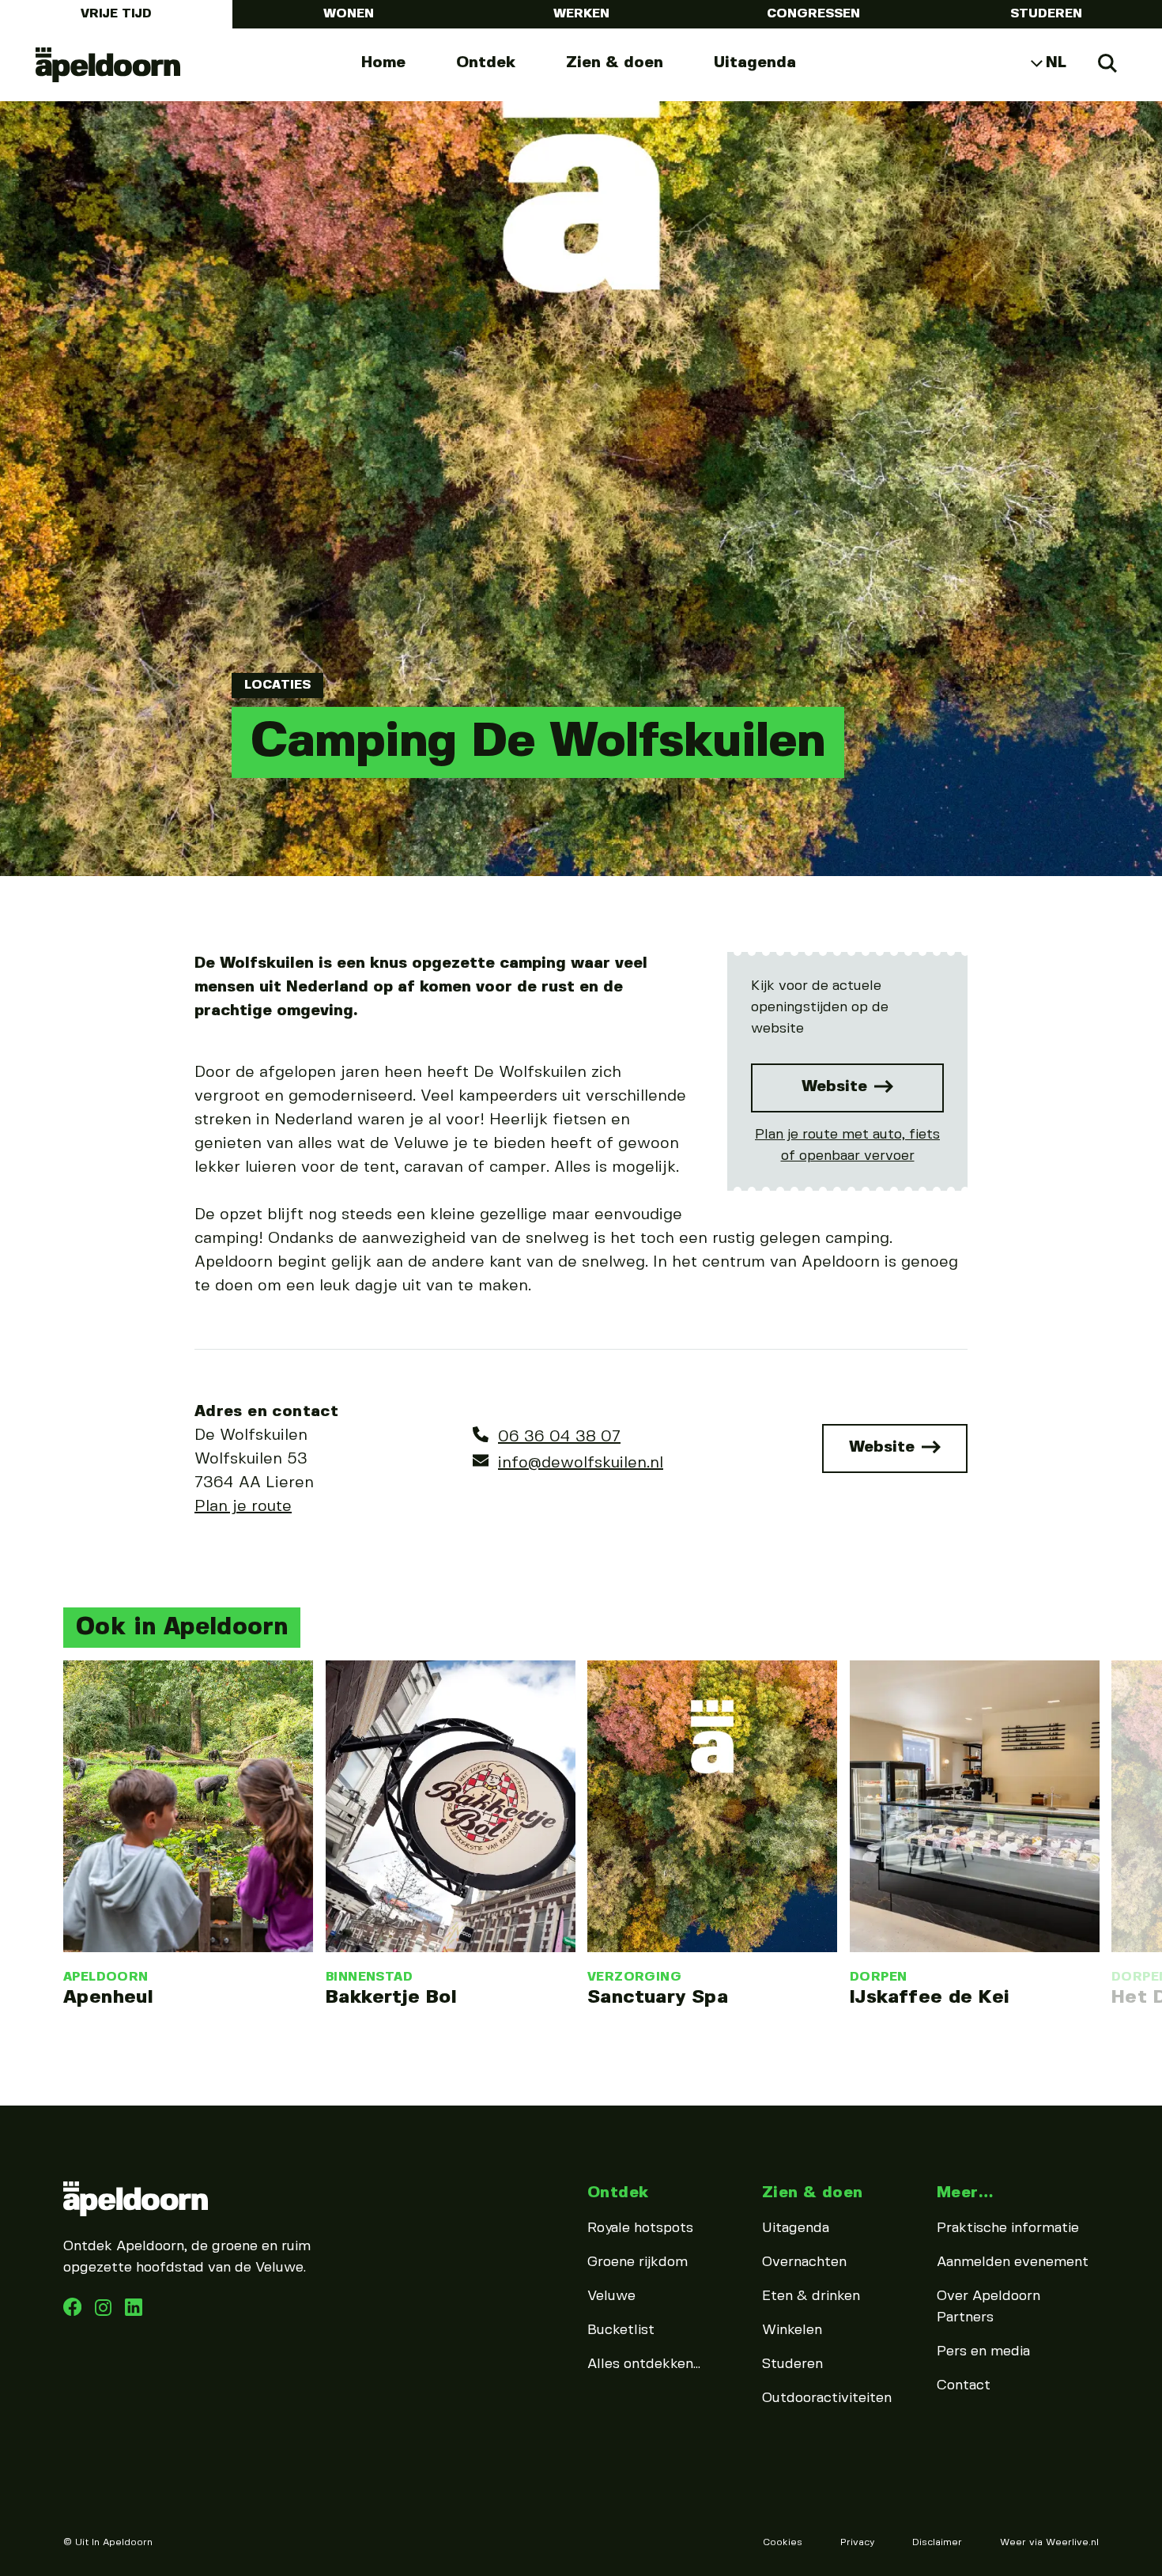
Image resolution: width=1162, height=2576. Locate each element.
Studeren (1046, 14)
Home (383, 63)
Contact (964, 2385)
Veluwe (611, 2296)
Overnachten (804, 2262)
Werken (581, 14)
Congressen (813, 14)
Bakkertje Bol (391, 1998)
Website (837, 1087)
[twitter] (134, 2312)
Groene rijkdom (638, 2262)
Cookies (783, 2542)
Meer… (965, 2193)
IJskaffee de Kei (930, 1998)
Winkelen (792, 2330)
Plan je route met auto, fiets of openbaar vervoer (847, 1145)
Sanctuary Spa (658, 1998)
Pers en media (983, 2351)
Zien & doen (615, 63)
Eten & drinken (811, 2296)
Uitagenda (755, 63)
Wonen (349, 14)
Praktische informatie (1008, 2228)
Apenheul (108, 1998)
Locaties (277, 685)
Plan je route (243, 1507)
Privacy (857, 2542)
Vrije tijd (116, 14)
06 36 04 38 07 (559, 1437)
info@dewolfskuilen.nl (581, 1463)
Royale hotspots (640, 2228)
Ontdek (486, 63)
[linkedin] (105, 2312)
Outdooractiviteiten (827, 2398)
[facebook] (74, 2312)
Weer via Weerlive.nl (1049, 2542)
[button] (59, 1792)
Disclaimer (937, 2542)
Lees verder (188, 1834)
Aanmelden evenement (1013, 2262)
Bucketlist (621, 2330)
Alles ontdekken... (644, 2364)
